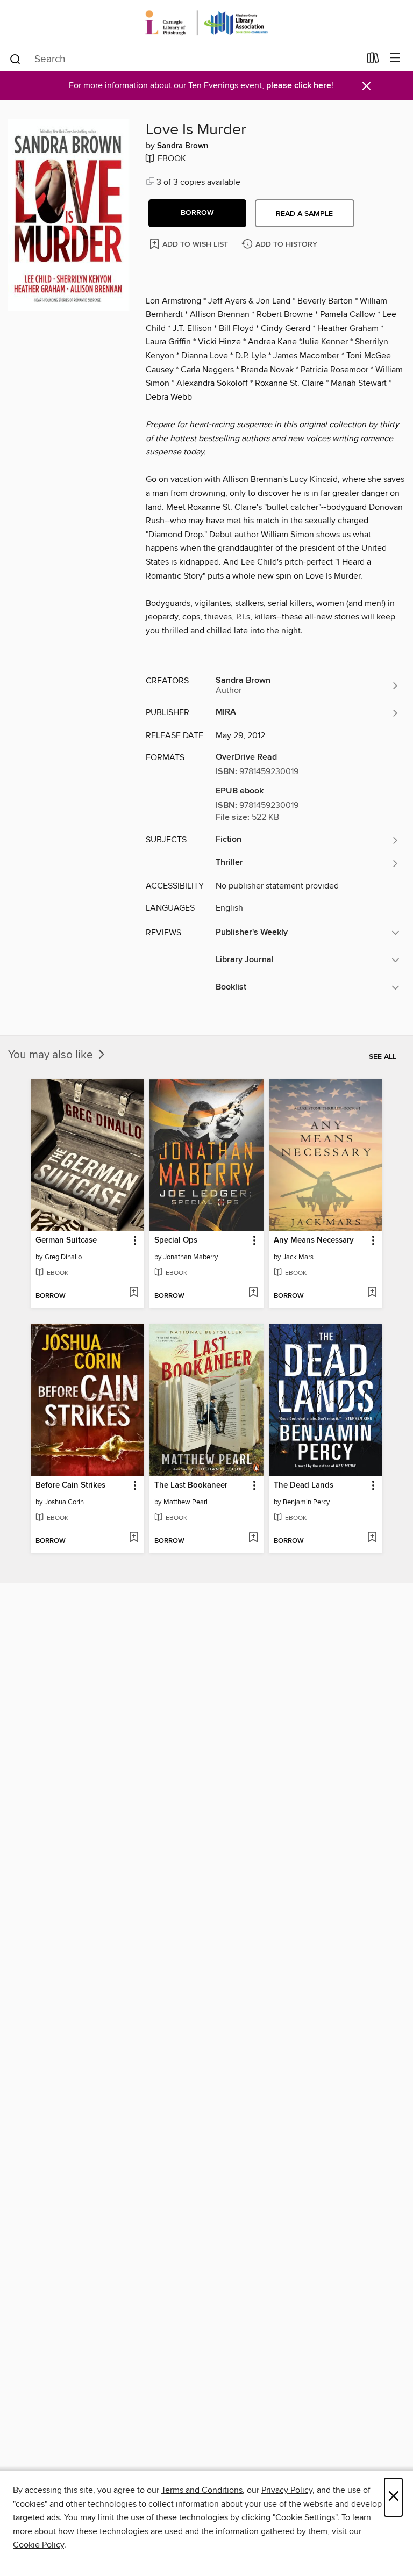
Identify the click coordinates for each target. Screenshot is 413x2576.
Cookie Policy (38, 2545)
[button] (197, 213)
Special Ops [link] (176, 1240)
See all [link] (383, 1057)
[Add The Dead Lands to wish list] (372, 1538)
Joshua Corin (64, 1502)
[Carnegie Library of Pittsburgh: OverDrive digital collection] (206, 23)
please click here (299, 86)
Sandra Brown (183, 146)
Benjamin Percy (306, 1502)
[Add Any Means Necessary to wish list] (372, 1293)
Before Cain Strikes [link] (70, 1485)
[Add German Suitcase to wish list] (134, 1293)
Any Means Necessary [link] (314, 1240)
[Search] (15, 59)
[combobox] (184, 59)
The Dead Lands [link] (304, 1485)
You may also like (52, 1055)
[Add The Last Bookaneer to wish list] (253, 1538)
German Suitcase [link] (66, 1240)
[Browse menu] (395, 58)
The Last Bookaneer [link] (191, 1485)
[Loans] (373, 60)
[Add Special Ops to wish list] (253, 1293)
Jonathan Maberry (191, 1257)
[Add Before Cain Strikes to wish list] (134, 1538)
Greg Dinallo (63, 1257)
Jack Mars (298, 1257)
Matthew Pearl (186, 1502)
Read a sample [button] (304, 214)
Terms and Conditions (202, 2490)
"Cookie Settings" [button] (305, 2517)
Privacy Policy (287, 2490)
